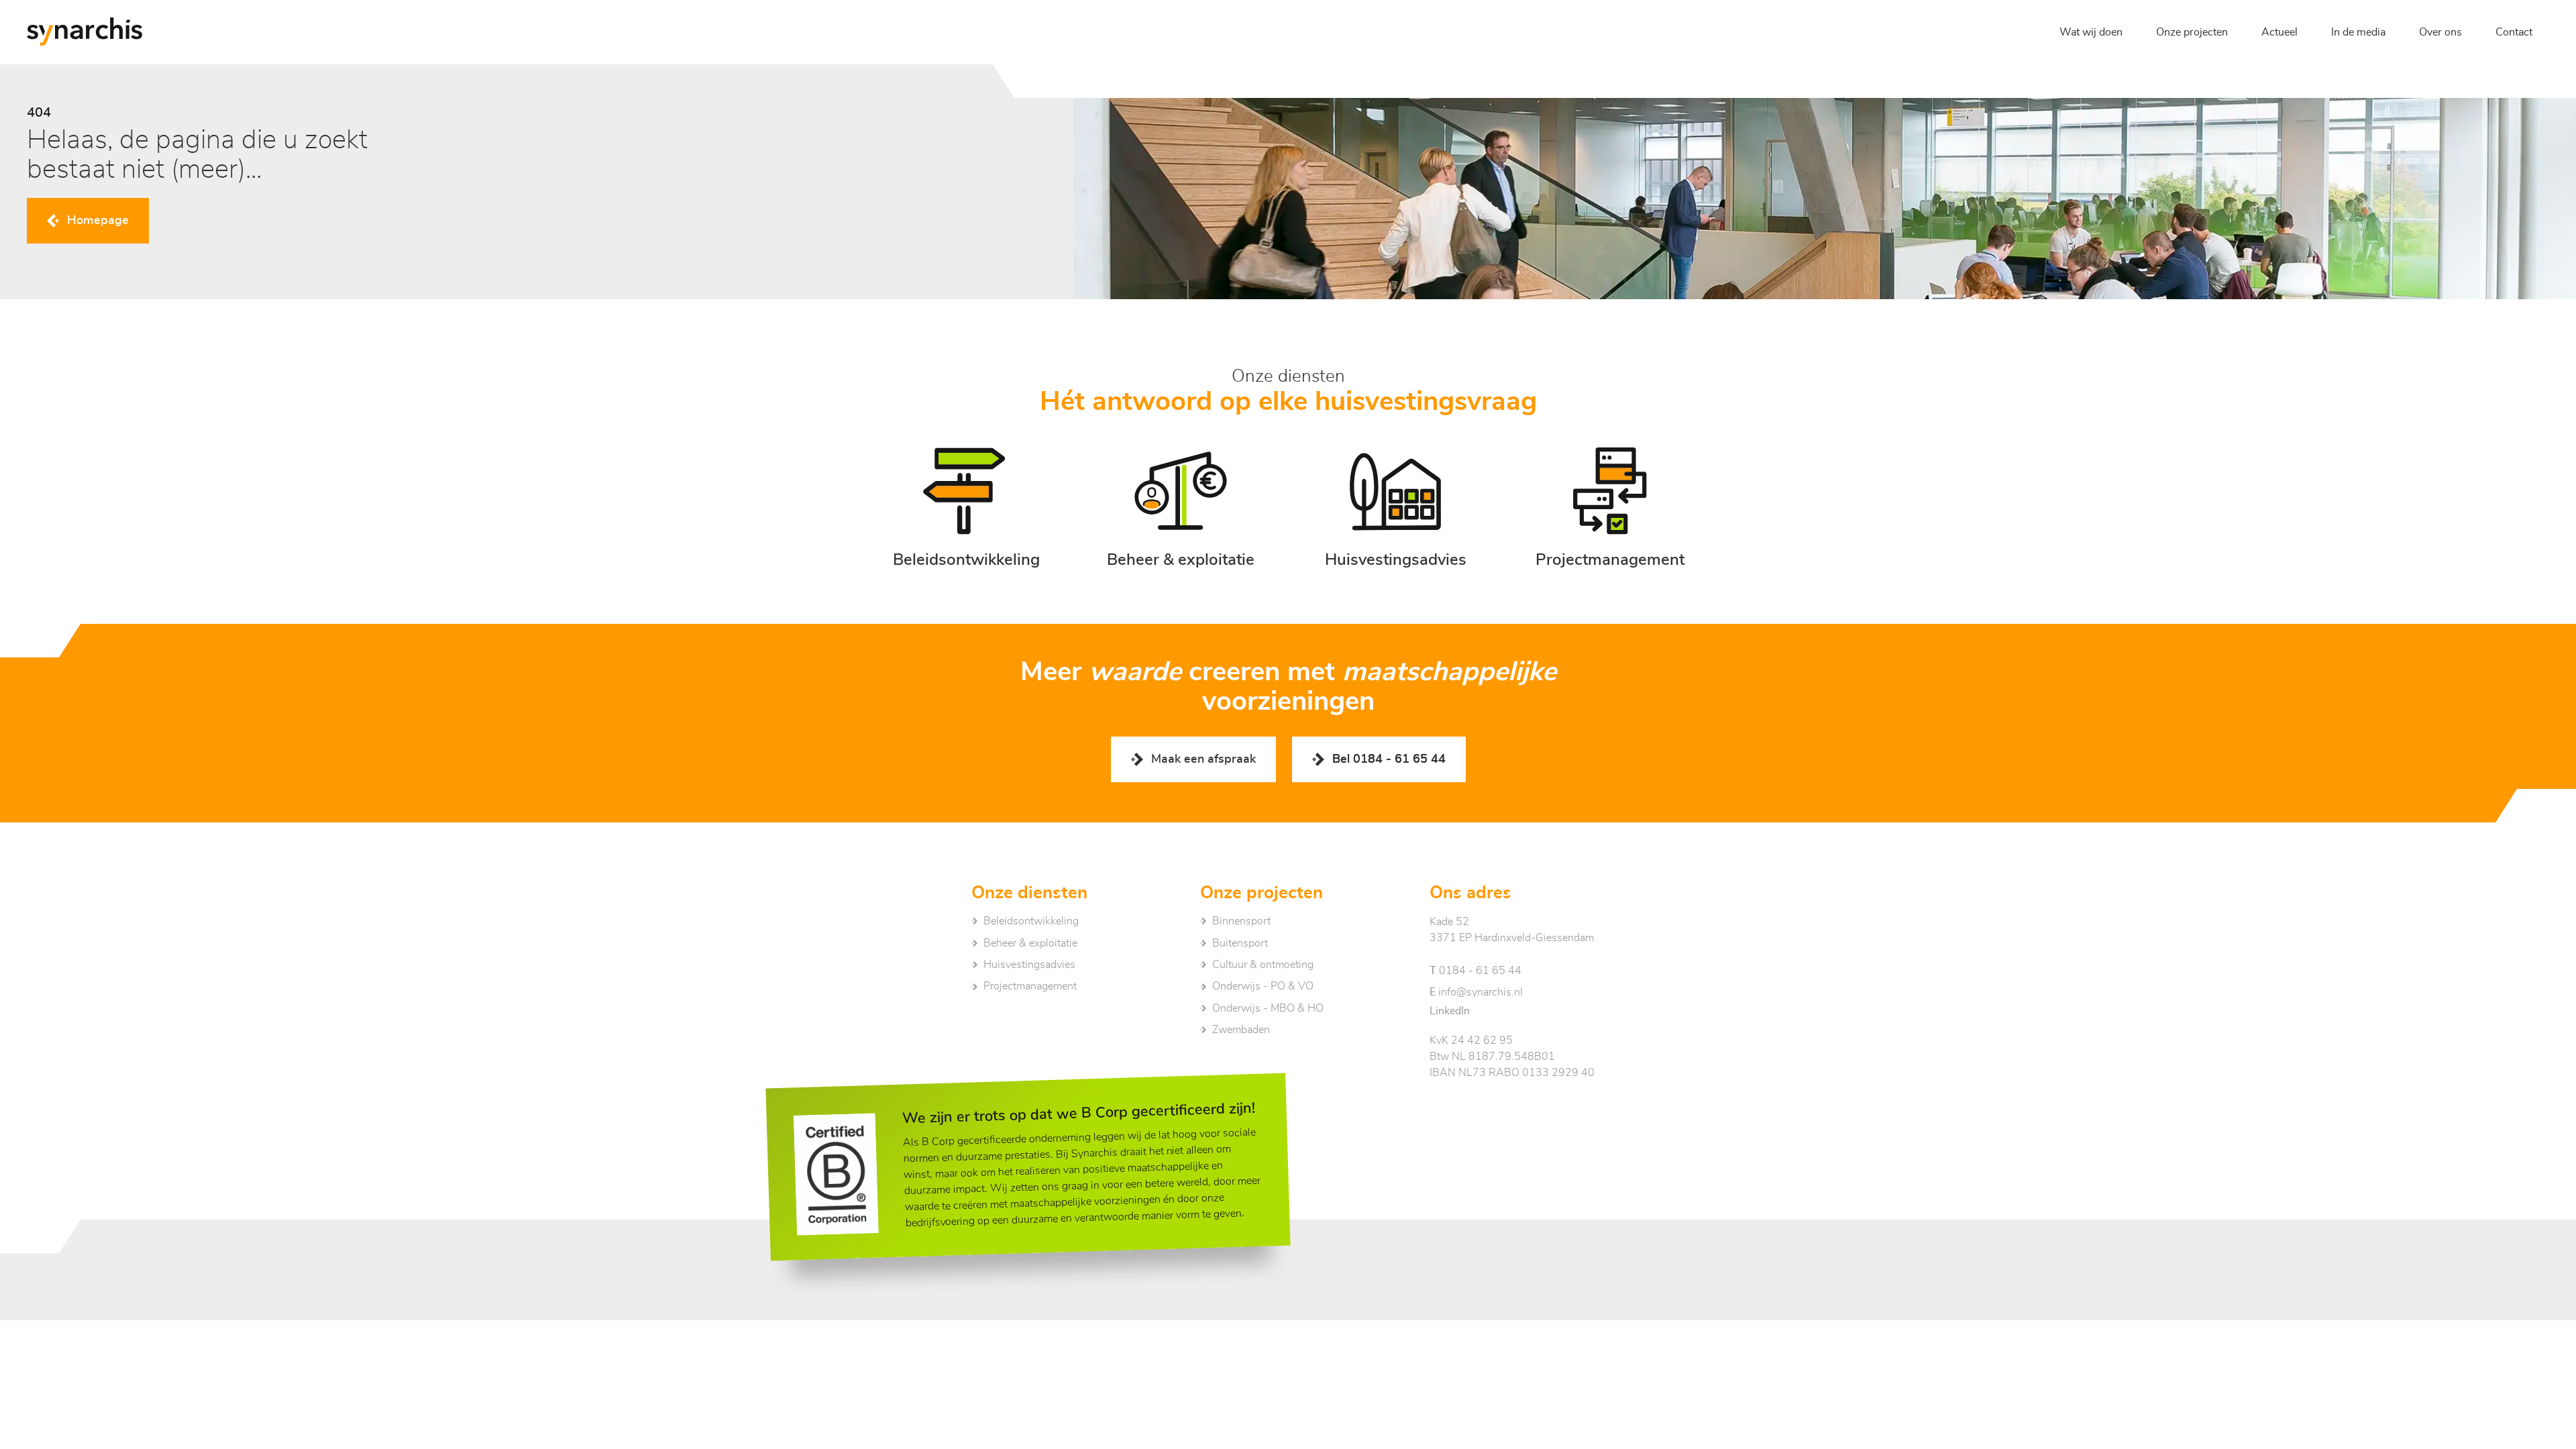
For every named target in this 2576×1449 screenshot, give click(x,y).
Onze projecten (2192, 32)
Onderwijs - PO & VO (1263, 986)
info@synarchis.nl (1476, 992)
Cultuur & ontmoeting (1263, 965)
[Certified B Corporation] (837, 1174)
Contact (2514, 32)
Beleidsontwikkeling (1031, 921)
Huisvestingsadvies (1029, 965)
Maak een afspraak (1203, 759)
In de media (2358, 32)
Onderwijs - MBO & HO (1268, 1008)
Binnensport (1241, 921)
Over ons (2440, 32)
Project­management (1030, 986)
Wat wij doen (2091, 32)
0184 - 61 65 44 (1475, 971)
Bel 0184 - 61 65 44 (1389, 759)
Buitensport (1240, 943)
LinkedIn (1450, 1011)
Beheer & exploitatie (1030, 943)
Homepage (98, 221)
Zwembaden (1241, 1030)
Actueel (2279, 32)
